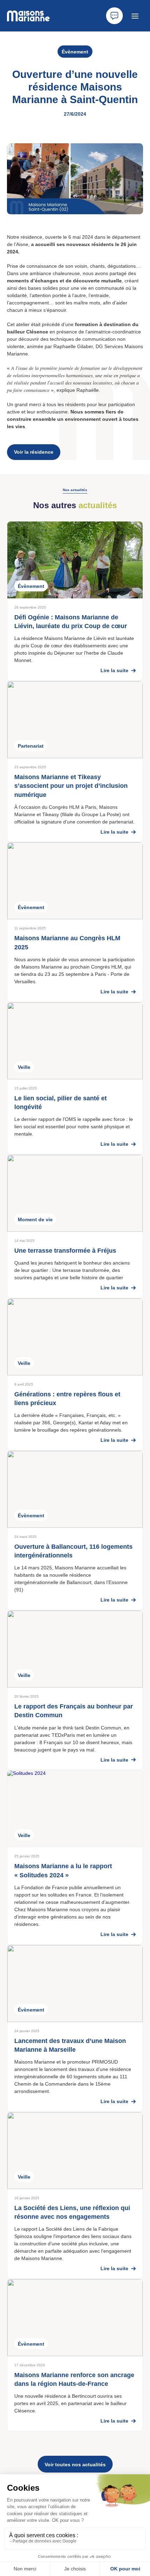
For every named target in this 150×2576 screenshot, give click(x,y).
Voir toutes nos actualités (75, 2465)
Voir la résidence (34, 452)
